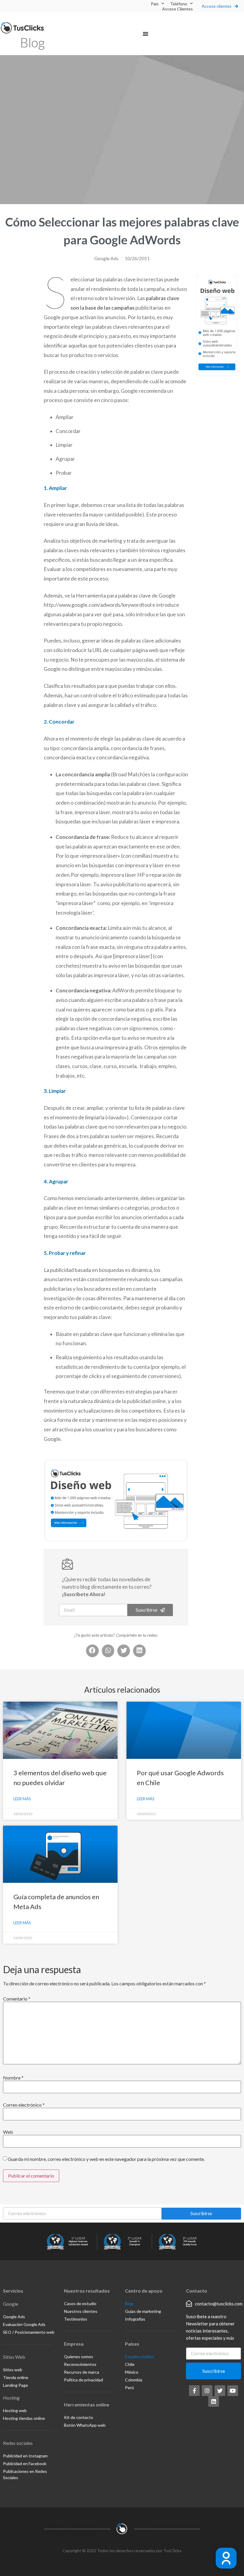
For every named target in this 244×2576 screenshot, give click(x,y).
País (155, 4)
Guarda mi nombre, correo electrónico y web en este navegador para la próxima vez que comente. (106, 2159)
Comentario (17, 1999)
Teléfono (179, 4)
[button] (146, 34)
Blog (32, 42)
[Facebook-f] (194, 2391)
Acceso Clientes (177, 9)
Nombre (13, 2078)
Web (8, 2132)
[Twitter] (220, 2391)
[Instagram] (207, 2391)
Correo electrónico (24, 2105)
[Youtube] (233, 2391)
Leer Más (22, 1799)
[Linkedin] (214, 2401)
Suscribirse (201, 2213)
